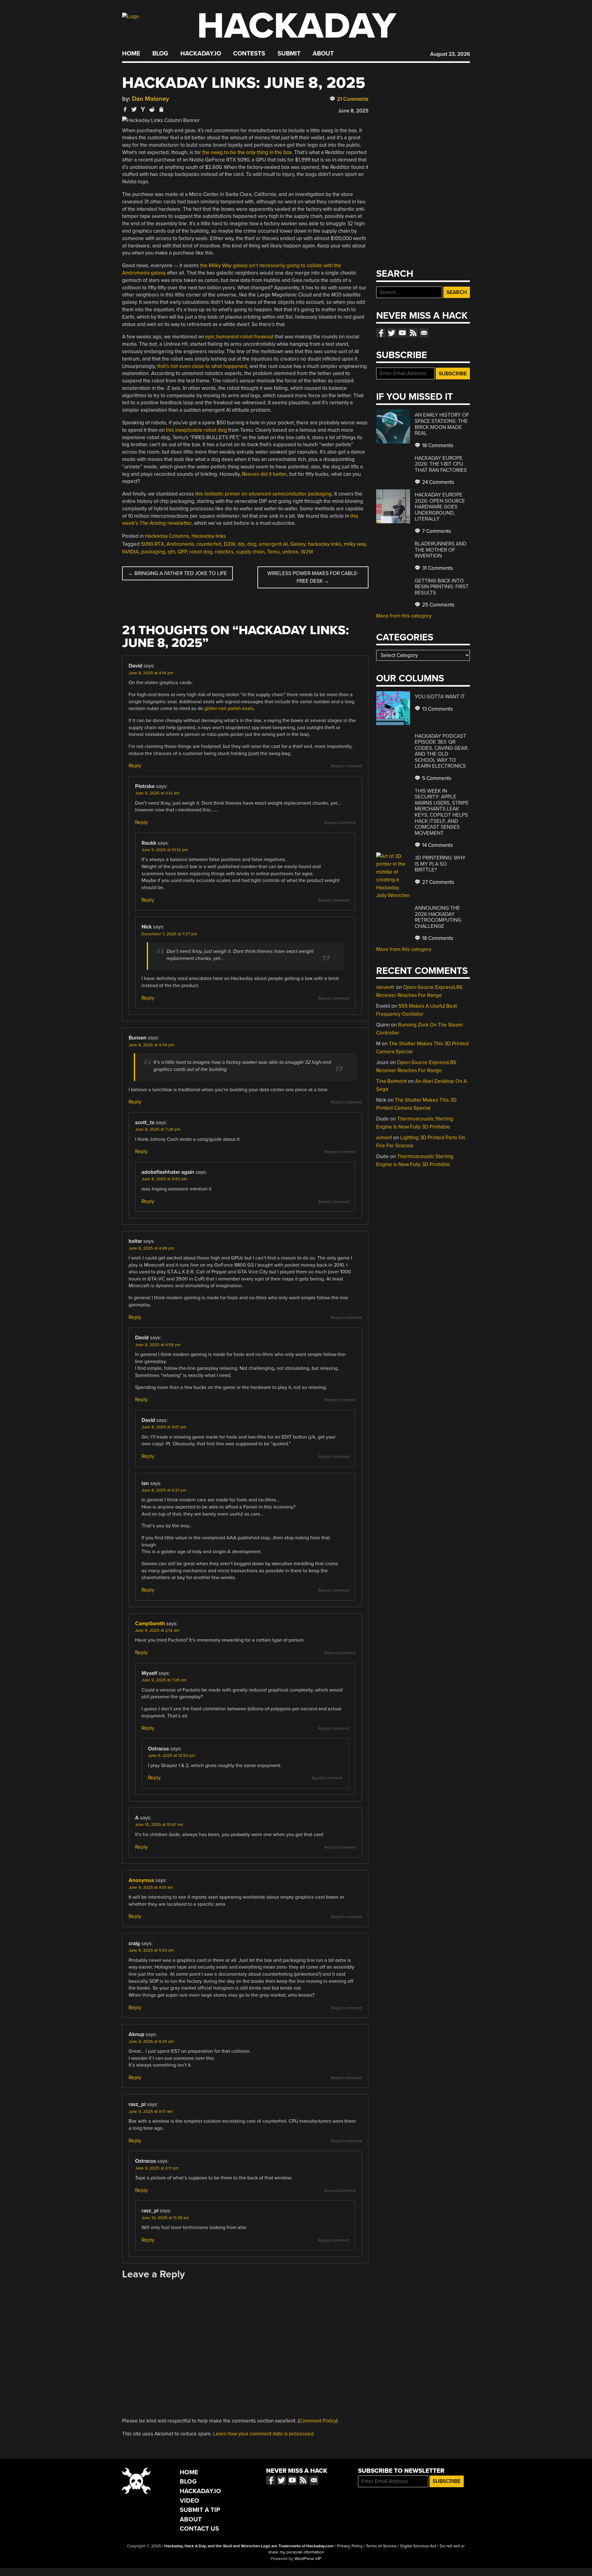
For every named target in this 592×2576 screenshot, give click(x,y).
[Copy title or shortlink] (161, 110)
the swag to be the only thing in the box (247, 152)
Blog (160, 54)
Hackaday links (209, 536)
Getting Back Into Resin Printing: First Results (442, 587)
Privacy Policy (350, 2546)
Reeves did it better (264, 474)
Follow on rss (413, 333)
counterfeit (209, 544)
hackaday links (325, 544)
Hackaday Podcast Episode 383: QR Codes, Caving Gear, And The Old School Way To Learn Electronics (442, 751)
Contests (249, 54)
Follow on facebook (381, 333)
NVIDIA (130, 552)
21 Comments (352, 99)
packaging (153, 552)
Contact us (424, 333)
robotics (224, 552)
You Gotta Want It (440, 697)
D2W (229, 544)
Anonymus (141, 1880)
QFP (182, 552)
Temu (273, 552)
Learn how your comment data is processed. (264, 2434)
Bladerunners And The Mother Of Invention (441, 550)
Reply (135, 766)
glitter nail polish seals (229, 708)
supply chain (250, 552)
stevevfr (385, 987)
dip (241, 544)
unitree (290, 552)
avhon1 (384, 1138)
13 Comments (437, 709)
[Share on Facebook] (125, 109)
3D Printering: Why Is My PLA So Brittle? (440, 864)
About (323, 54)
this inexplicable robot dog (196, 430)
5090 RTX (152, 544)
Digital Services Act (418, 2546)
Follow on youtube (402, 333)
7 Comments (436, 531)
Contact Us (199, 2529)
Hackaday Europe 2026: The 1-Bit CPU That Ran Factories (441, 464)
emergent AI (273, 544)
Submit (289, 54)
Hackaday (297, 26)
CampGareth (150, 1624)
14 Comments (437, 845)
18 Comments (437, 445)
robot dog (201, 552)
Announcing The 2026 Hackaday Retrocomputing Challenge (438, 917)
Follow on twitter (392, 333)
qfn (171, 552)
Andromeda (180, 544)
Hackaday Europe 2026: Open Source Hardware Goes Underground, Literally (440, 507)
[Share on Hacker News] (143, 109)
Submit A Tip (200, 2510)
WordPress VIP (308, 2559)
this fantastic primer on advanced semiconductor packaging (263, 494)
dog (252, 544)
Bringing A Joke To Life (177, 573)
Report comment (347, 766)
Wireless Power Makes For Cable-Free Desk (313, 577)
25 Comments (438, 605)
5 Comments (436, 778)
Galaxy (298, 544)
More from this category (404, 616)
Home (131, 54)
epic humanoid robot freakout (239, 337)
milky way (355, 544)
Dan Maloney (150, 99)
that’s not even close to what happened (202, 366)
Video (189, 2501)
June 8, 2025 (353, 111)
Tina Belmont (391, 1081)
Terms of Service (381, 2546)
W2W (307, 552)
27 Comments (438, 882)
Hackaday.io (201, 54)
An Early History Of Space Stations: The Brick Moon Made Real (442, 424)
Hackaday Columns (167, 536)
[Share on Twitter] (134, 109)
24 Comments (438, 482)
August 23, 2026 (450, 54)
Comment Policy (318, 2421)
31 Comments (437, 568)
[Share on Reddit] (152, 109)
